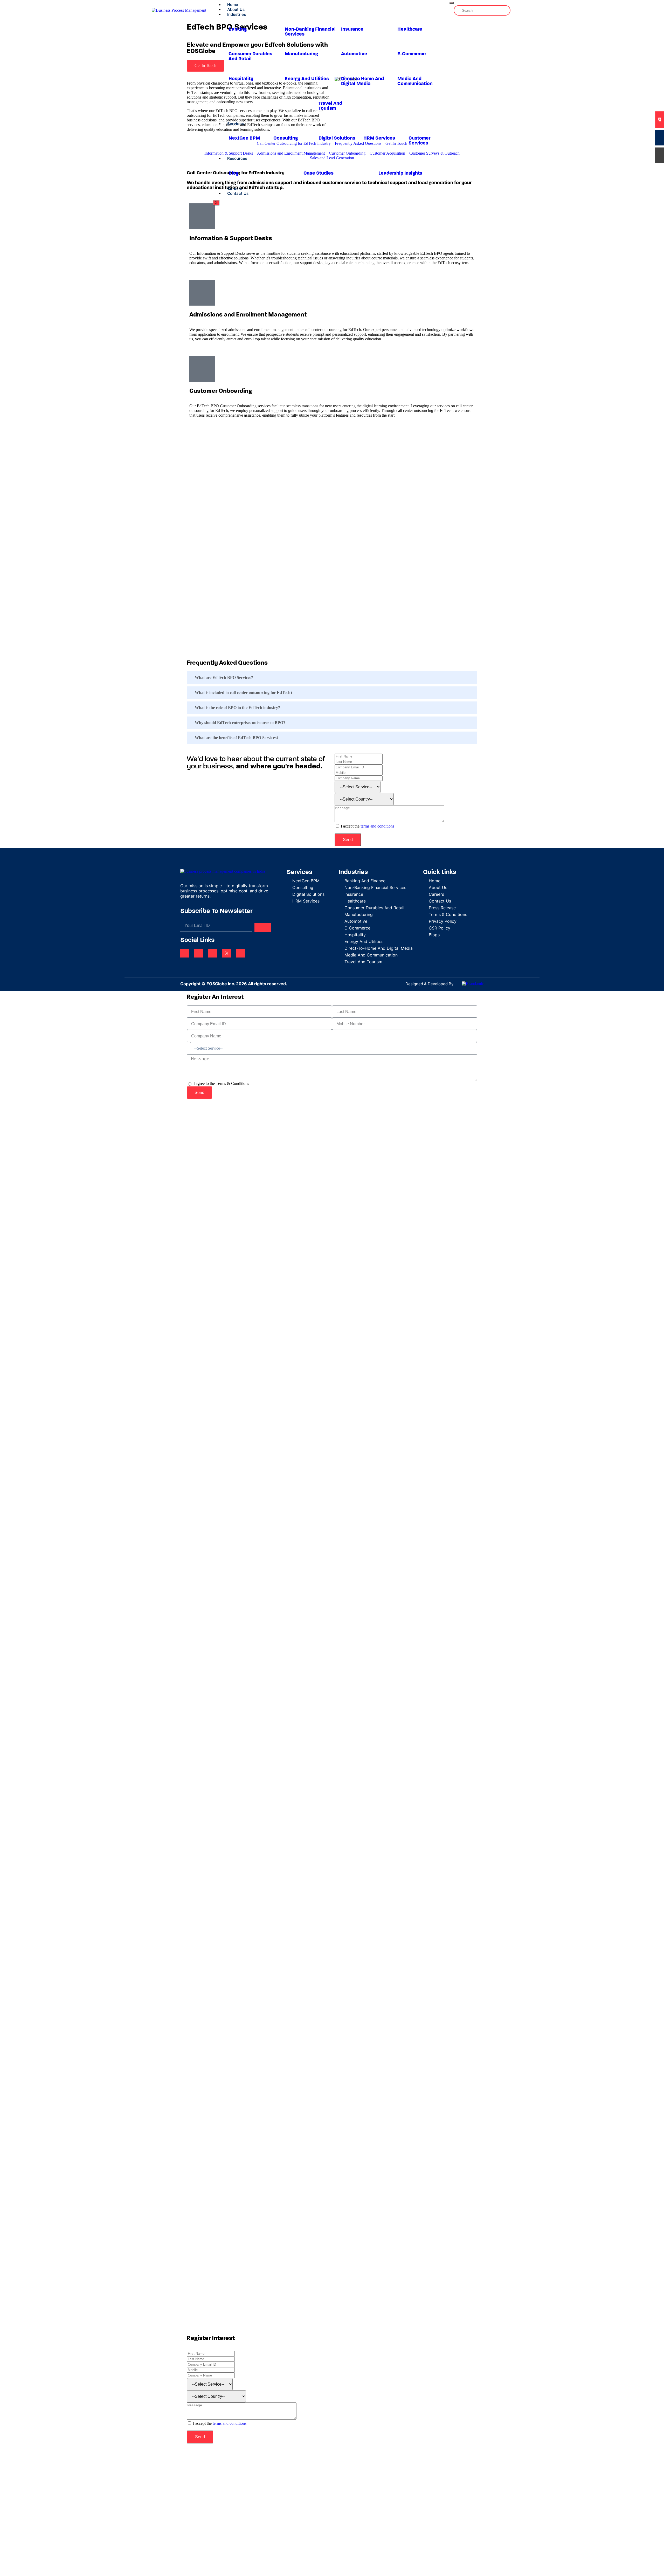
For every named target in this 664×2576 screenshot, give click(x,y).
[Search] (504, 10)
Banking (238, 29)
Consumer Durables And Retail (250, 57)
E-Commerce (412, 54)
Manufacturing (301, 54)
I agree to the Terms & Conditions (221, 1083)
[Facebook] (199, 953)
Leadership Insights (400, 173)
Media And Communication (415, 81)
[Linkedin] (185, 953)
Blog (233, 173)
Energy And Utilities (307, 79)
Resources (237, 158)
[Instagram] (213, 953)
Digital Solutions (337, 138)
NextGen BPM (244, 138)
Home (233, 5)
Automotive (354, 54)
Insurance (352, 29)
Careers (235, 188)
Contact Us (238, 193)
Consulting (286, 138)
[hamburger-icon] (452, 3)
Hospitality (241, 79)
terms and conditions (377, 826)
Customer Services (419, 141)
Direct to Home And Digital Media (362, 81)
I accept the (368, 826)
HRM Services (379, 138)
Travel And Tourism (330, 106)
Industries (237, 14)
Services (236, 124)
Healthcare (410, 29)
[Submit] (263, 928)
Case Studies (319, 173)
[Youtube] (241, 953)
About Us (236, 9)
